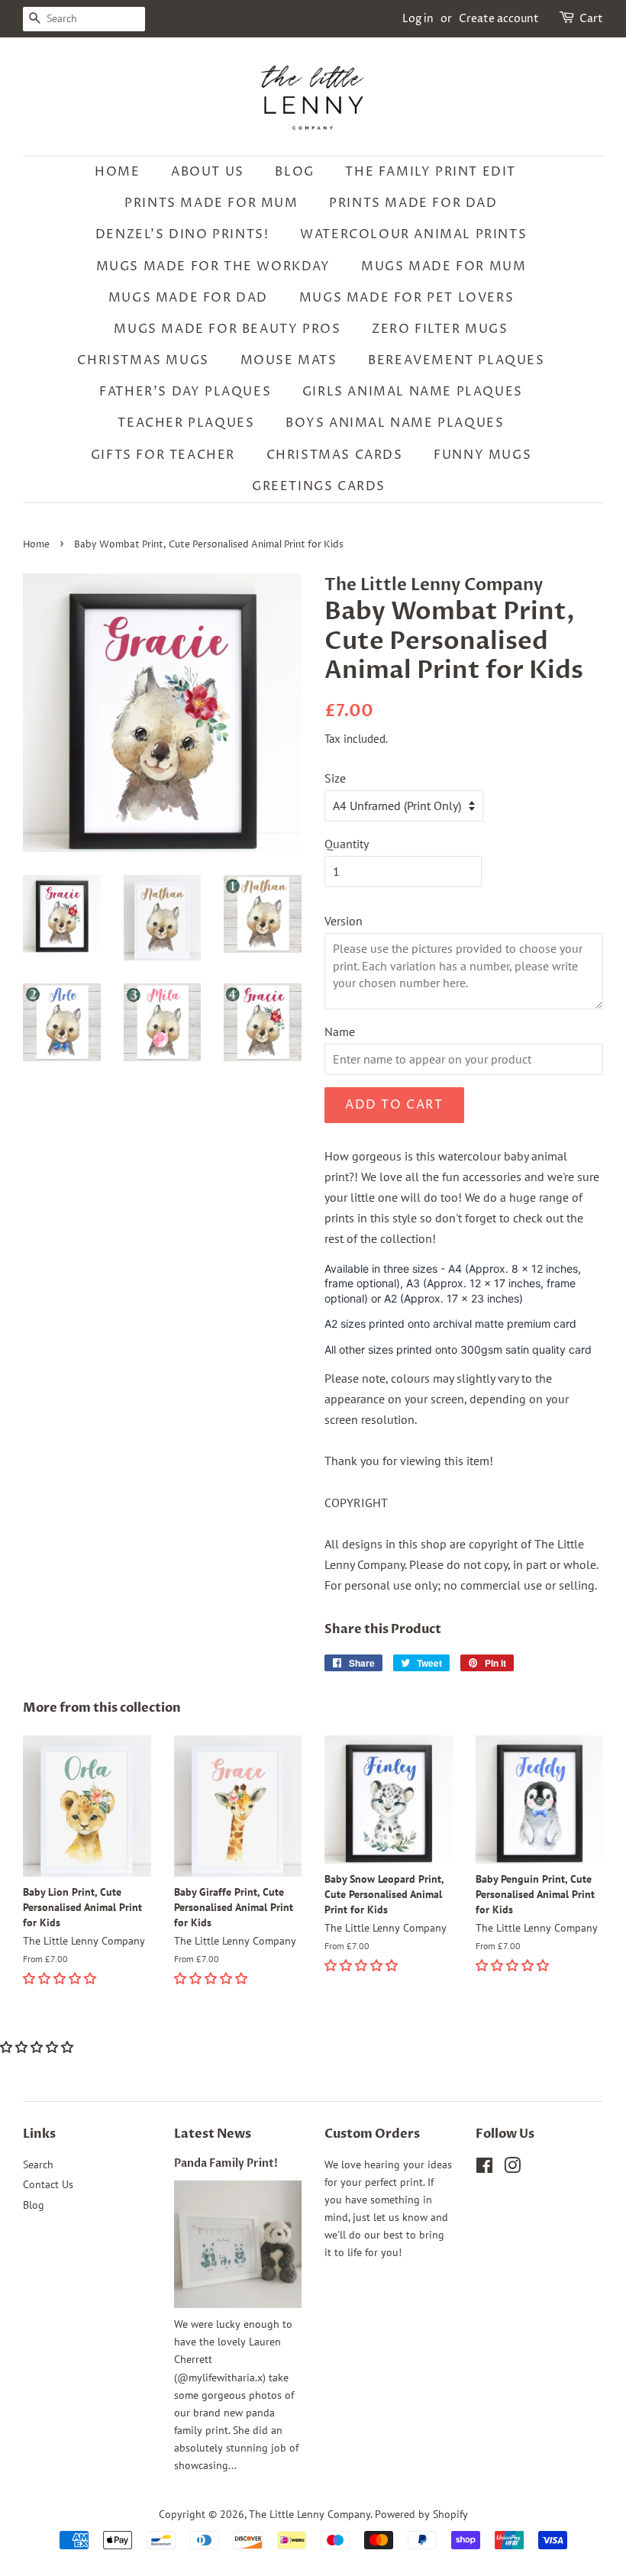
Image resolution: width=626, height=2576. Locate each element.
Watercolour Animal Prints (413, 234)
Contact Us (48, 2184)
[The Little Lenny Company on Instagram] (512, 2168)
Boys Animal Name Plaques (395, 423)
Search (38, 2164)
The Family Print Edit (431, 172)
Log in (418, 19)
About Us (208, 172)
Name (340, 1031)
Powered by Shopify (421, 2514)
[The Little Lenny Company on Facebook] (484, 2168)
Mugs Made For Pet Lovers (407, 298)
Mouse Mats (289, 360)
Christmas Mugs (143, 360)
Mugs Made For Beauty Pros (227, 329)
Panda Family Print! (226, 2164)
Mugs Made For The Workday (213, 266)
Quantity (347, 844)
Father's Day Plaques (185, 392)
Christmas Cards (335, 455)
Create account (499, 19)
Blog (294, 172)
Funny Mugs (482, 455)
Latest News (213, 2134)
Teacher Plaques (186, 423)
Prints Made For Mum (211, 203)
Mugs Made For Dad (188, 298)
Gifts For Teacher (163, 455)
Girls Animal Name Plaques (413, 392)
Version (344, 921)
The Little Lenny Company (310, 2514)
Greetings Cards (319, 486)
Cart (591, 19)
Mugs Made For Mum (444, 266)
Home (117, 172)
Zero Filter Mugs (440, 329)
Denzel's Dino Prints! (182, 234)
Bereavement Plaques (456, 360)
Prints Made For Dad (413, 203)
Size (335, 778)
